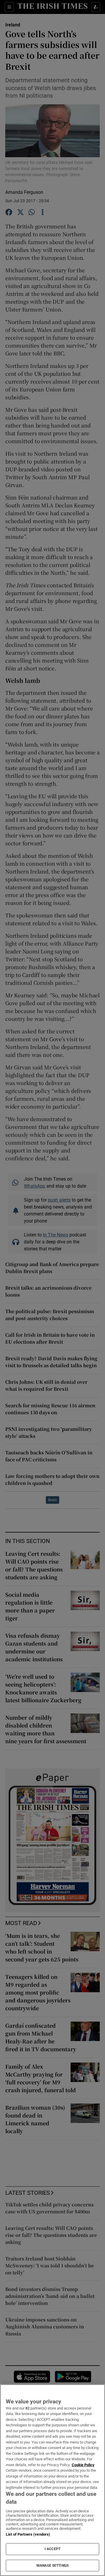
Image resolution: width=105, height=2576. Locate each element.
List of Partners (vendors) (28, 2534)
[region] (52, 2480)
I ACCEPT (52, 2549)
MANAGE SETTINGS (52, 2566)
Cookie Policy (83, 2465)
